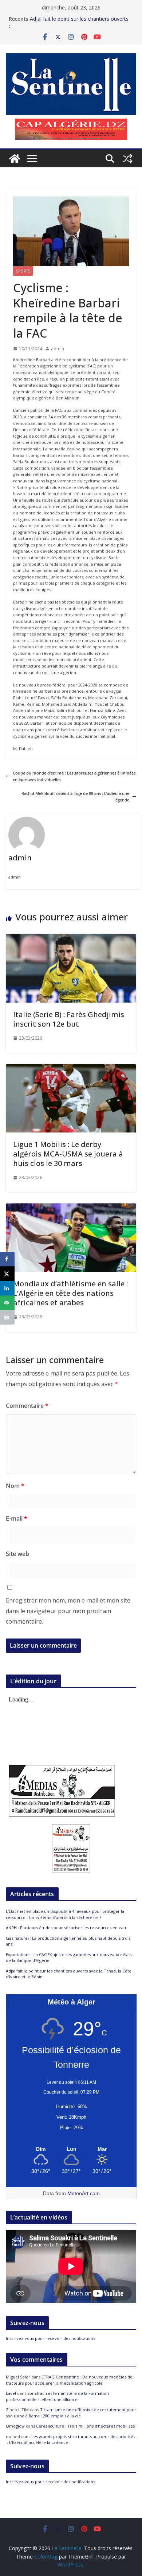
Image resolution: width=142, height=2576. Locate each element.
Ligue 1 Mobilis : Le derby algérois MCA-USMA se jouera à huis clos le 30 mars (68, 1154)
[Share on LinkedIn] (7, 1288)
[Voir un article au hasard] (127, 159)
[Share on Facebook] (7, 1259)
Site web (17, 1554)
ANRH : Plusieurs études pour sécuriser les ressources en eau (66, 1928)
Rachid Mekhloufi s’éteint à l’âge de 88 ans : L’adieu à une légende (75, 797)
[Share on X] (7, 1274)
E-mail (17, 1518)
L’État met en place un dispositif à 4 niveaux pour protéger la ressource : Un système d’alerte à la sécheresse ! (65, 1914)
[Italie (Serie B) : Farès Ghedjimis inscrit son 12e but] (71, 937)
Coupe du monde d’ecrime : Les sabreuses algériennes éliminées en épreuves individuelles (74, 776)
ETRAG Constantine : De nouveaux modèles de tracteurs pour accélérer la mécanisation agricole (69, 2380)
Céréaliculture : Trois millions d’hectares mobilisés (85, 2426)
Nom (15, 1486)
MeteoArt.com (84, 2193)
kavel (11, 2393)
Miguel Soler (18, 2377)
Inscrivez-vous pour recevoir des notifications (50, 2338)
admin (58, 349)
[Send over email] (7, 1303)
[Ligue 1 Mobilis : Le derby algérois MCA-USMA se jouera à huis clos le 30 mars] (71, 1067)
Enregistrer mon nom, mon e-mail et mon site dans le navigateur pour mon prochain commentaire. (68, 1611)
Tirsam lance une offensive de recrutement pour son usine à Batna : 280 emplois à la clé (71, 2413)
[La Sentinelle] (15, 159)
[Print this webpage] (7, 1317)
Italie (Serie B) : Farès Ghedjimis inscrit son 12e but (69, 1019)
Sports (23, 271)
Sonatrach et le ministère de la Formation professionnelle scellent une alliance (57, 2396)
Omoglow (15, 2426)
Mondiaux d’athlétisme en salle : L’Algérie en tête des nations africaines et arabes (70, 1293)
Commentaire (27, 1406)
